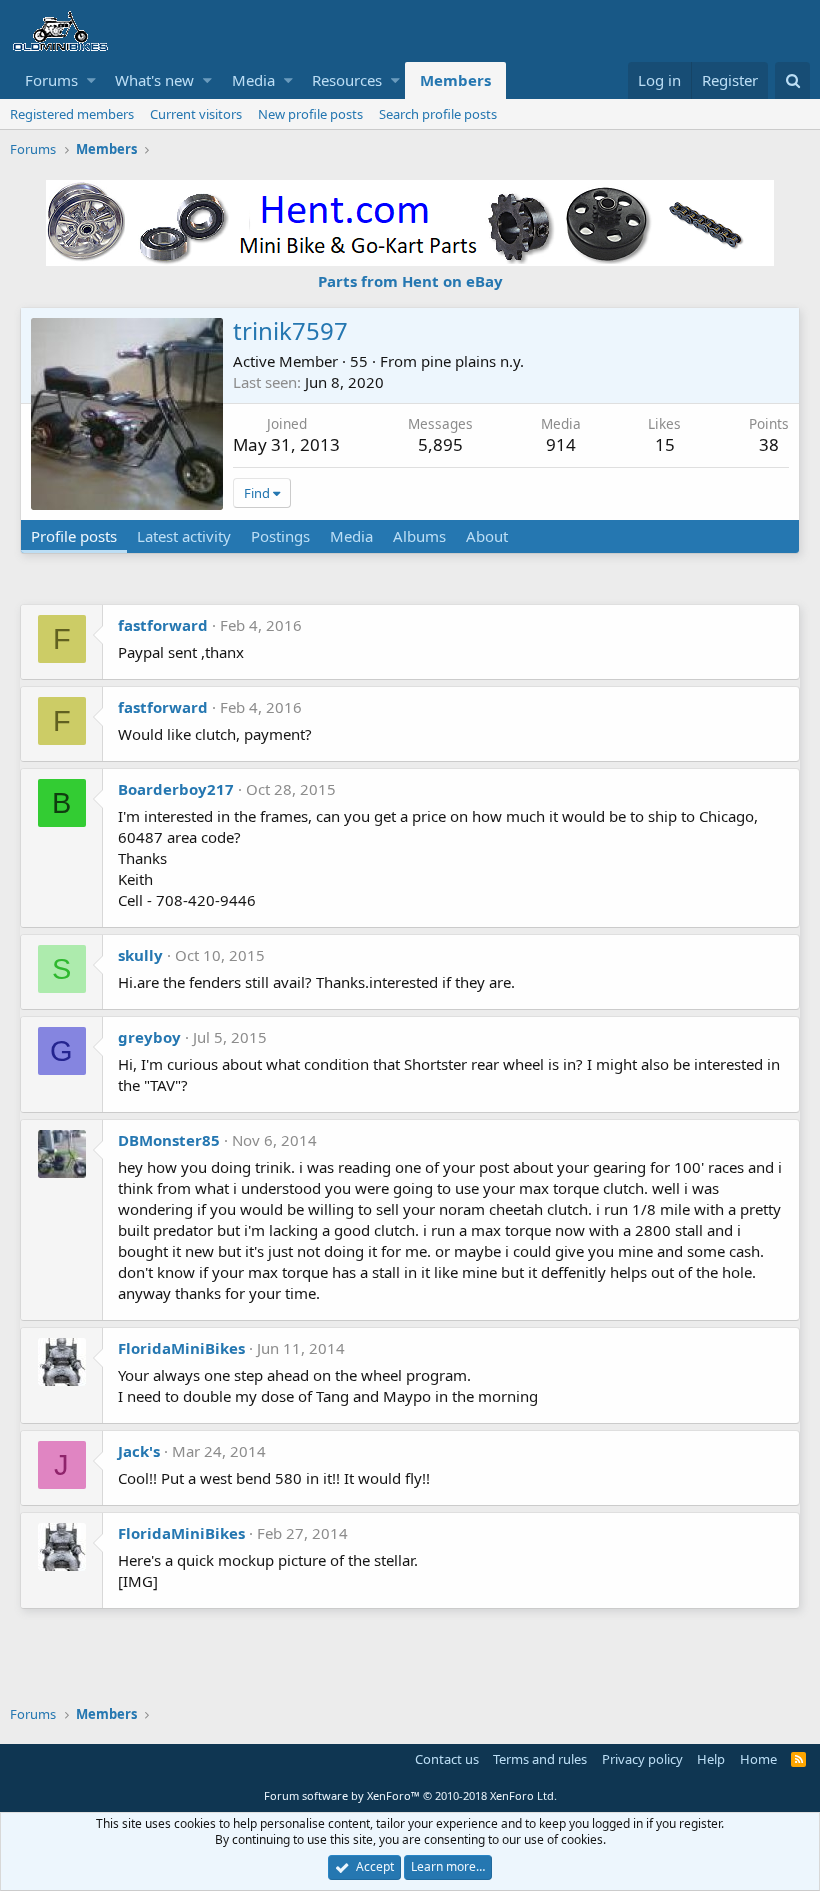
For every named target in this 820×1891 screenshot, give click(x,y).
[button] (91, 80)
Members (455, 80)
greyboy (149, 1037)
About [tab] (487, 536)
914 (561, 444)
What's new (154, 80)
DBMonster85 (169, 1140)
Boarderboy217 (176, 789)
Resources (347, 80)
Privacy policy (642, 1759)
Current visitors (196, 114)
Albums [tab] (419, 536)
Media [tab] (351, 536)
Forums (51, 80)
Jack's (139, 1451)
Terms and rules (540, 1759)
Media (253, 80)
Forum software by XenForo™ (410, 1795)
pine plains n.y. (472, 361)
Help (711, 1759)
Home (758, 1759)
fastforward (163, 625)
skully (140, 955)
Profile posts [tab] (74, 536)
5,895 (440, 444)
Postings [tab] (280, 536)
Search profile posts (438, 114)
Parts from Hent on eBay (410, 281)
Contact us (447, 1759)
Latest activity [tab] (184, 536)
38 (769, 444)
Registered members (72, 114)
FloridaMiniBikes (181, 1348)
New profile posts (310, 114)
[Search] (792, 80)
